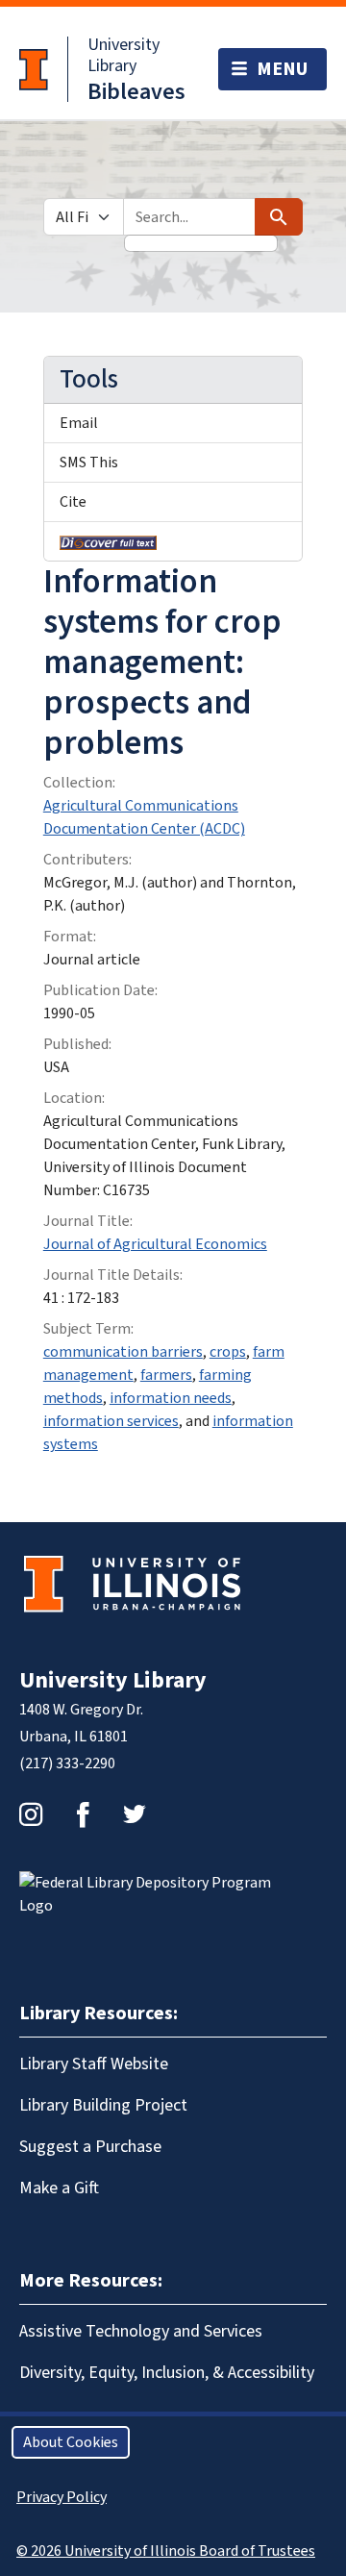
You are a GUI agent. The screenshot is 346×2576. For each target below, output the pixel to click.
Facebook (83, 1814)
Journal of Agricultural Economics (155, 1244)
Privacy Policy (62, 2497)
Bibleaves (136, 92)
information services (111, 1421)
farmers (166, 1375)
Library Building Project (103, 2105)
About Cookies (71, 2442)
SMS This (89, 463)
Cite (73, 502)
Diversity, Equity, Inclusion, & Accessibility (167, 2373)
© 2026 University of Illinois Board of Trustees (166, 2551)
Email (79, 423)
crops (228, 1352)
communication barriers (123, 1352)
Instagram (31, 1814)
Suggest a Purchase (90, 2147)
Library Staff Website (94, 2064)
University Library (124, 55)
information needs (171, 1398)
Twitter (135, 1814)
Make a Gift (59, 2188)
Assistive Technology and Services (141, 2331)
